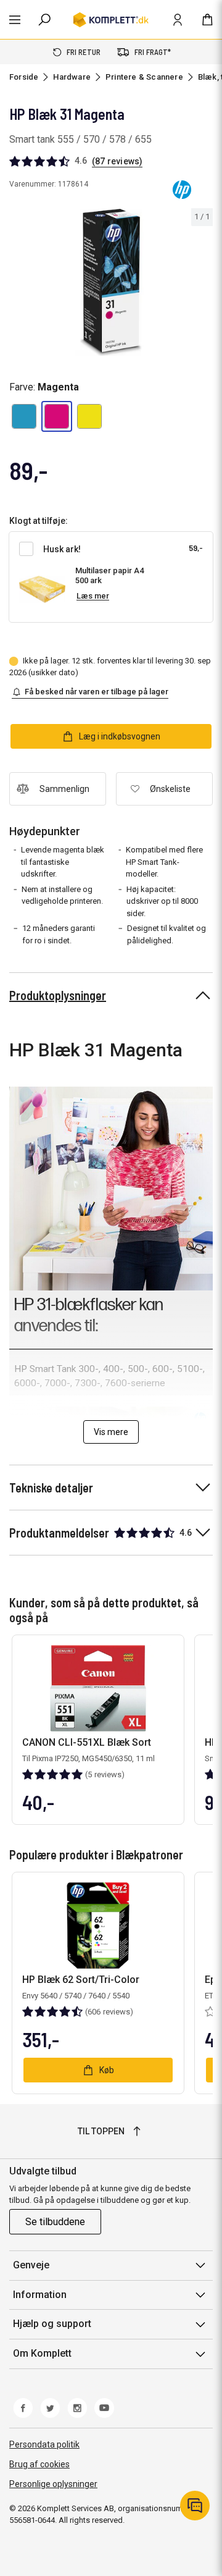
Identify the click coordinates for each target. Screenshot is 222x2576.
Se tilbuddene (55, 2222)
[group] (111, 283)
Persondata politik (44, 2444)
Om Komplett (42, 2353)
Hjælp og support (52, 2324)
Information (40, 2295)
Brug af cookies (39, 2464)
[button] (24, 416)
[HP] (182, 190)
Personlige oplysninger (53, 2484)
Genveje (31, 2265)
